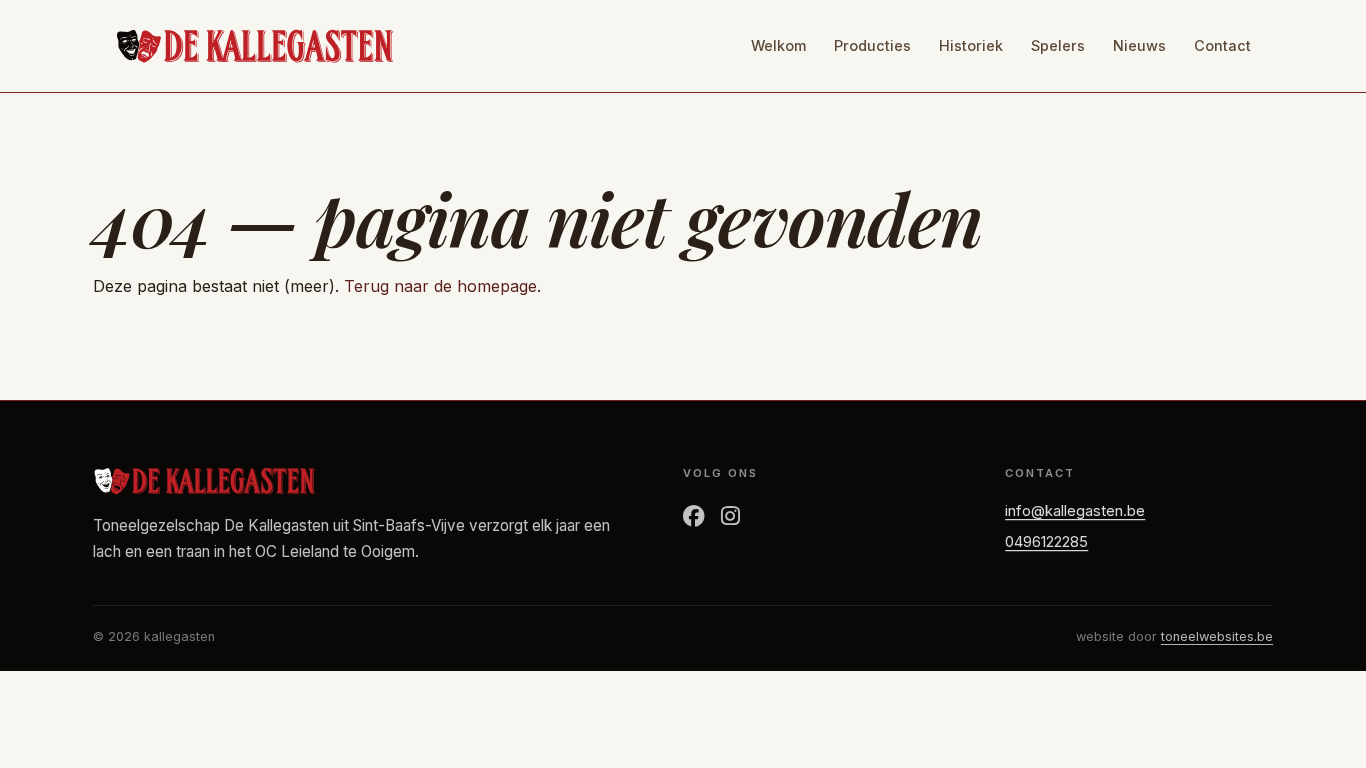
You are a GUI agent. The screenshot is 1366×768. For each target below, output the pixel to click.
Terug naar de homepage (440, 286)
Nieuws (1139, 45)
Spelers (1058, 45)
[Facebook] (694, 517)
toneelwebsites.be (1217, 636)
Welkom (778, 45)
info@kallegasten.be (1075, 511)
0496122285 (1046, 542)
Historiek (971, 45)
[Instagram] (730, 517)
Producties (872, 45)
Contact (1222, 45)
